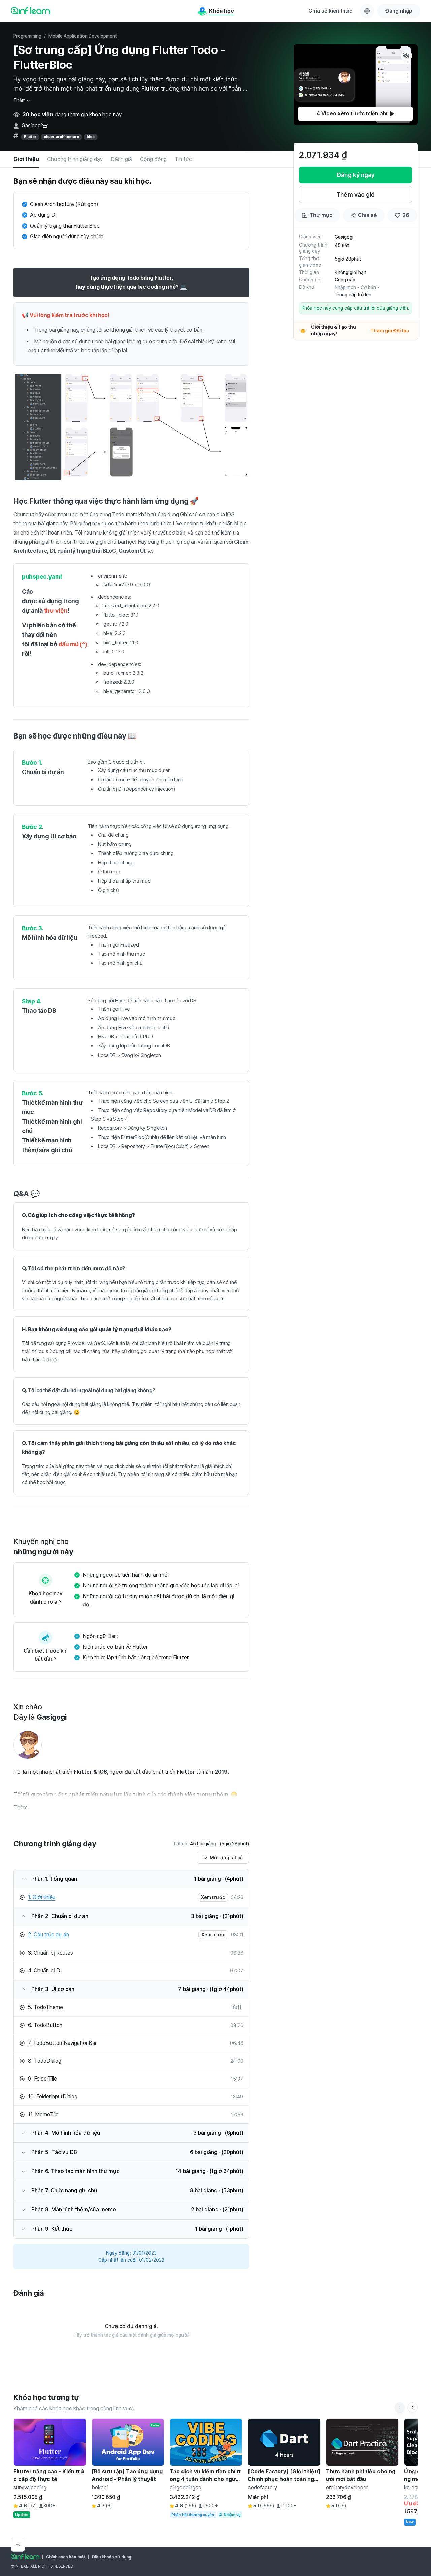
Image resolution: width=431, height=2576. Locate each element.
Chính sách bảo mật (66, 2557)
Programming (27, 36)
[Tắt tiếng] (406, 56)
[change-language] (367, 11)
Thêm (20, 100)
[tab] (26, 160)
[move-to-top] (18, 2545)
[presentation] (356, 114)
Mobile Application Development (83, 36)
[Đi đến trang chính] (25, 2556)
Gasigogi (32, 125)
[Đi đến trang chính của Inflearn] (30, 10)
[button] (356, 85)
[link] (124, 1897)
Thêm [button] (21, 1807)
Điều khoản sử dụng (112, 2557)
